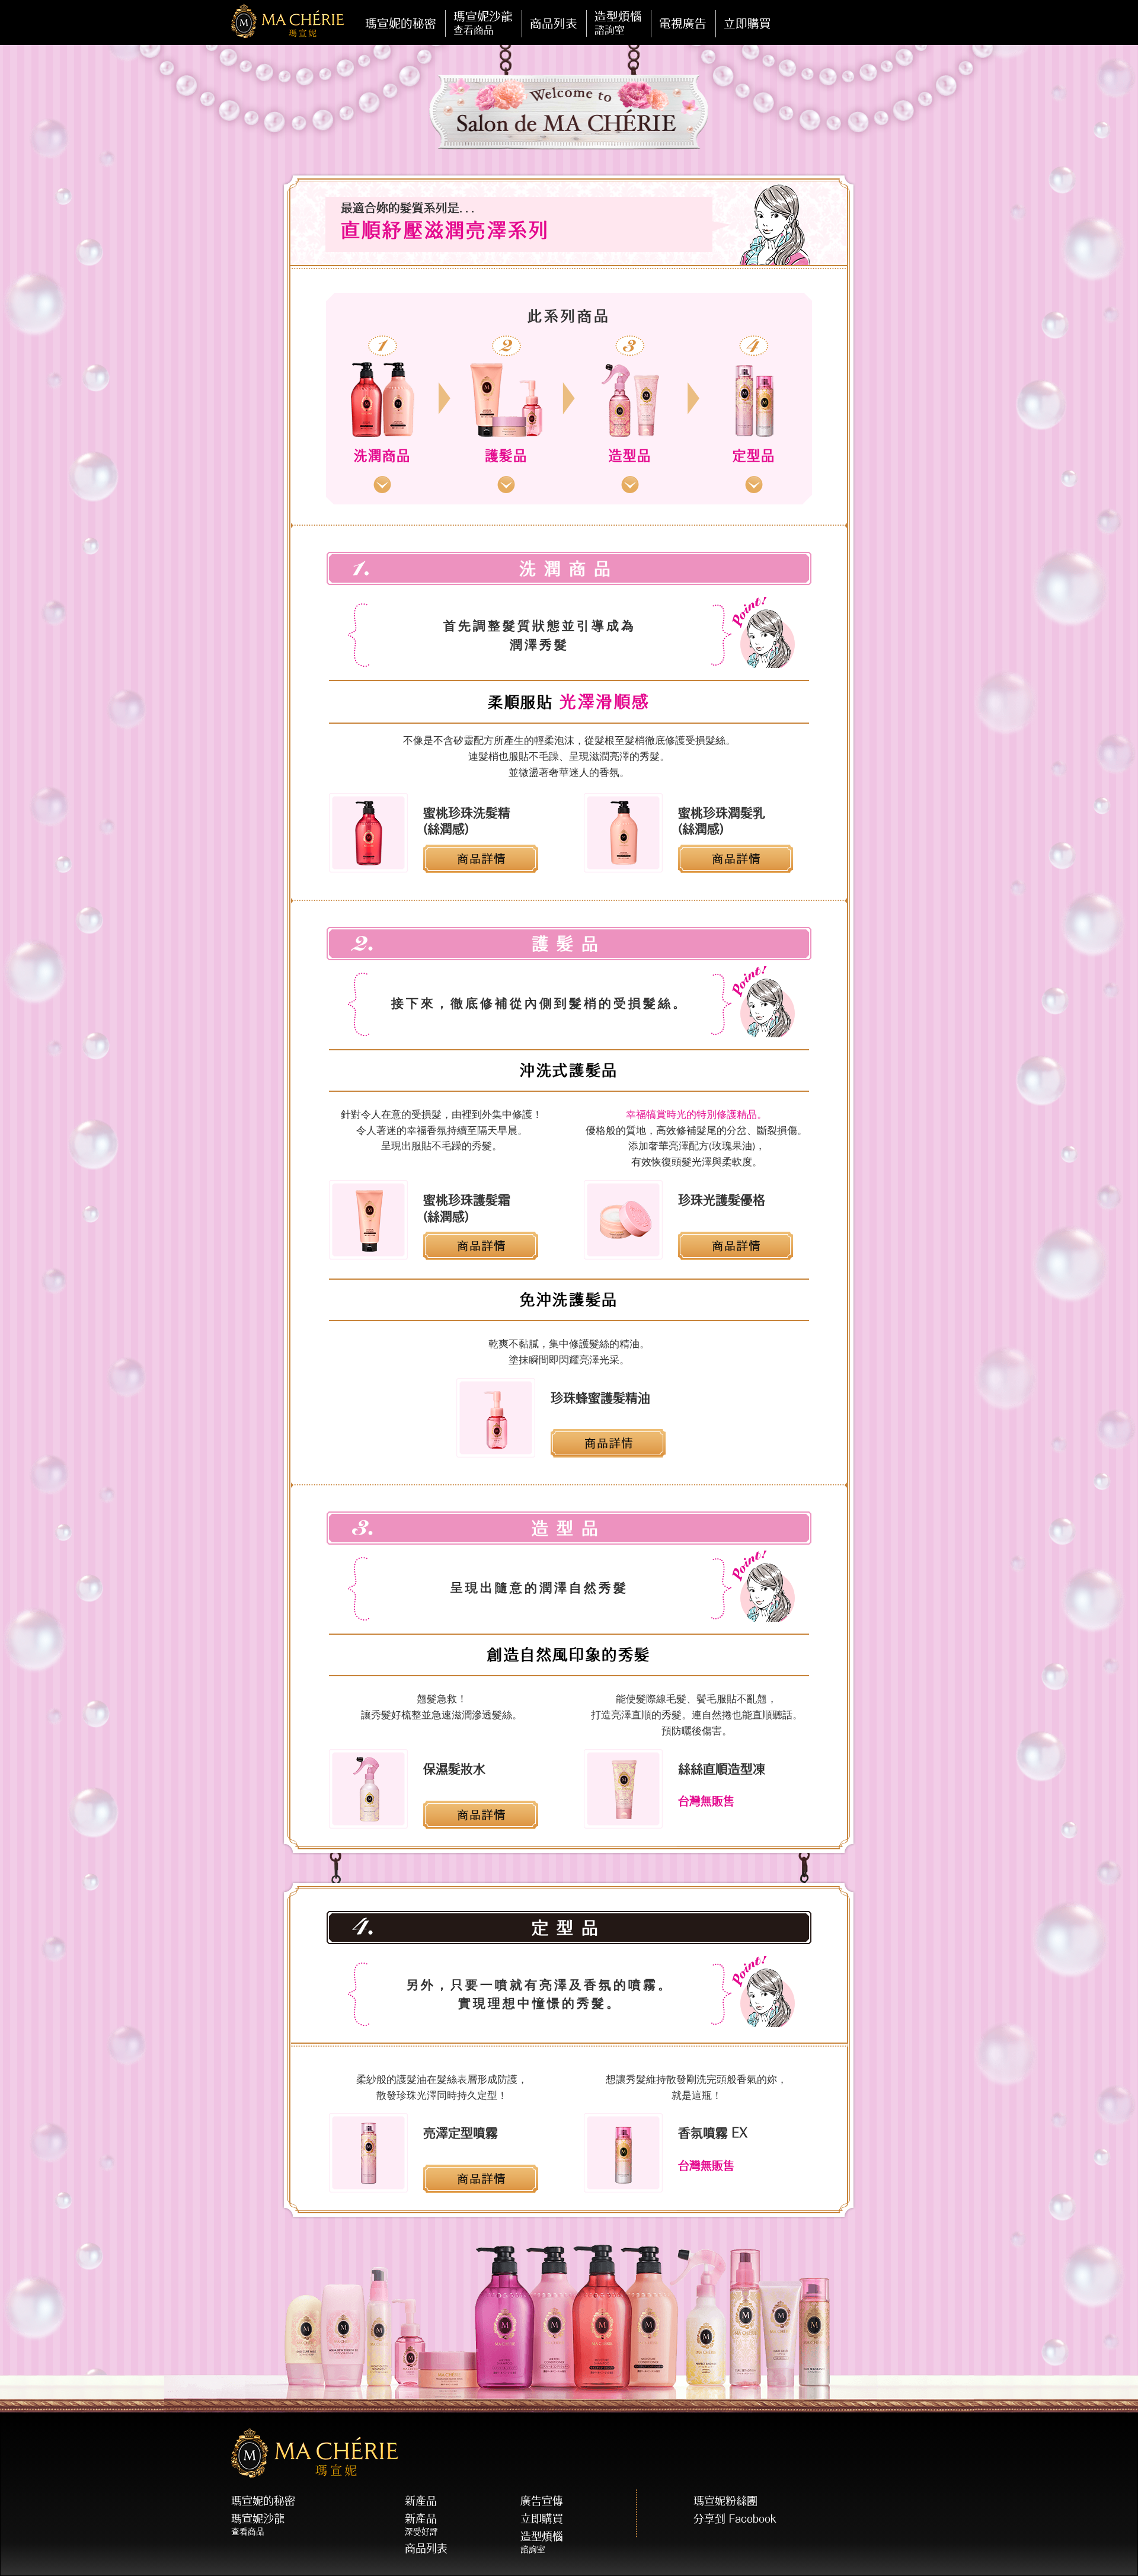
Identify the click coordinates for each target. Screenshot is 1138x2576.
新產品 (421, 2501)
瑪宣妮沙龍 (258, 2524)
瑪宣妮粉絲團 (725, 2501)
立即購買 (542, 2519)
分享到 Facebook (735, 2519)
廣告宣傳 (542, 2501)
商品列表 (426, 2548)
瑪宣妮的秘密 (401, 23)
